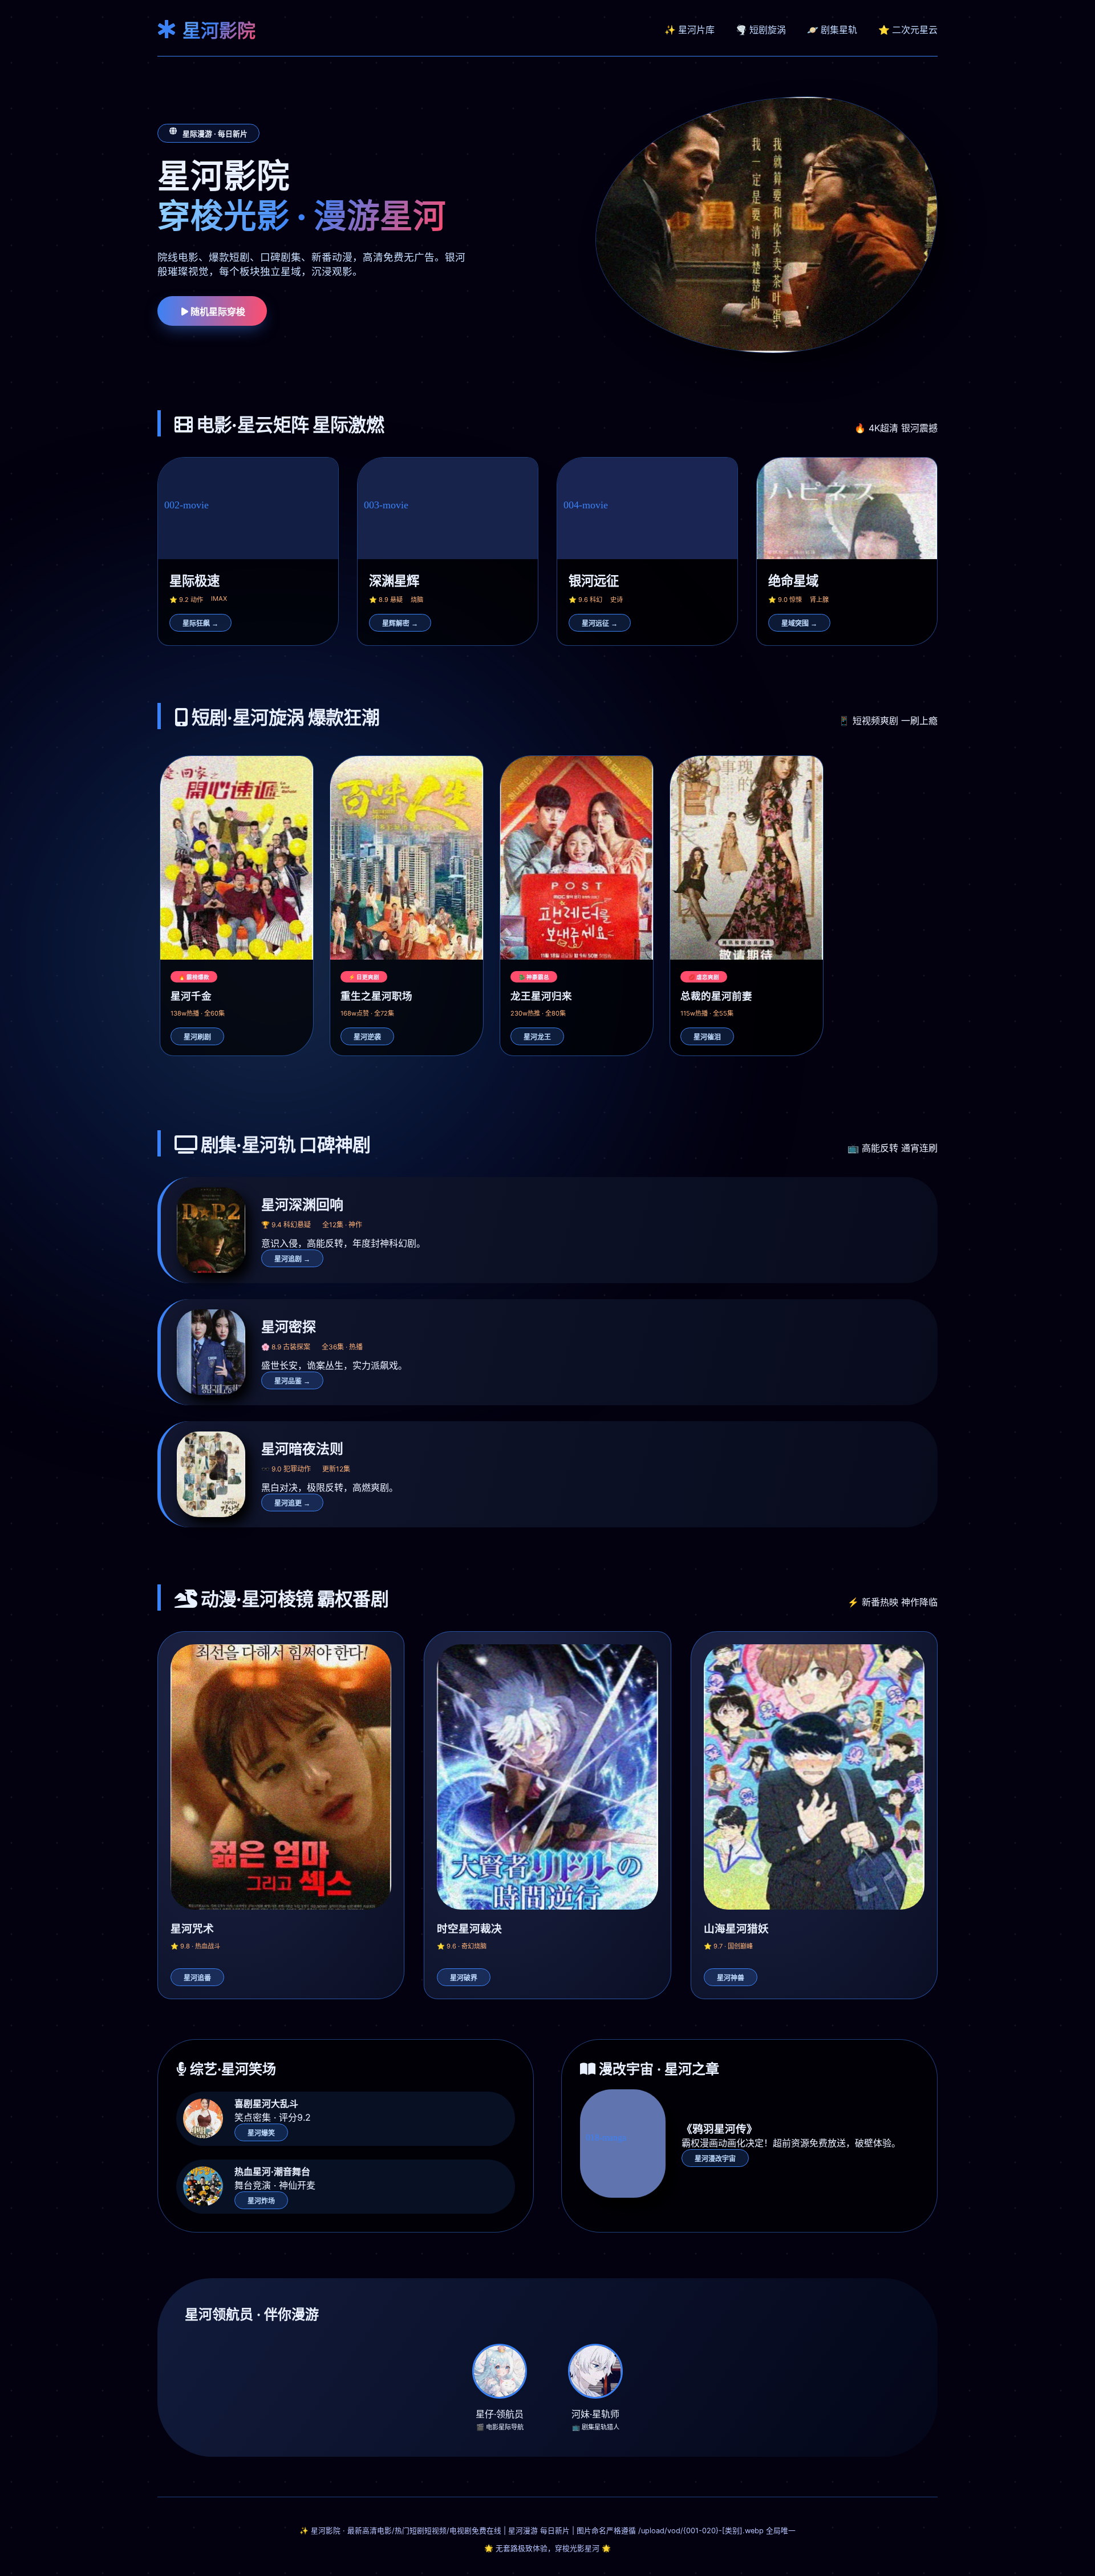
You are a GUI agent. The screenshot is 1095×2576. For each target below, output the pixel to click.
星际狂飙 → (200, 624)
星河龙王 (537, 1037)
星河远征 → (600, 624)
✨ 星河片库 (690, 30)
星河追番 (197, 1978)
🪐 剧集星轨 (832, 30)
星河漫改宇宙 (715, 2159)
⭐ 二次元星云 (908, 30)
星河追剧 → (292, 1259)
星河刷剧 (197, 1037)
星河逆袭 (367, 1037)
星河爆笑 (261, 2133)
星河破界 (464, 1978)
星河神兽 (731, 1978)
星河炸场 (261, 2201)
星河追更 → (292, 1503)
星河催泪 (707, 1037)
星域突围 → (799, 624)
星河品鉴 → (292, 1381)
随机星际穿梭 (217, 312)
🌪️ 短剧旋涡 (761, 30)
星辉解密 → (400, 624)
